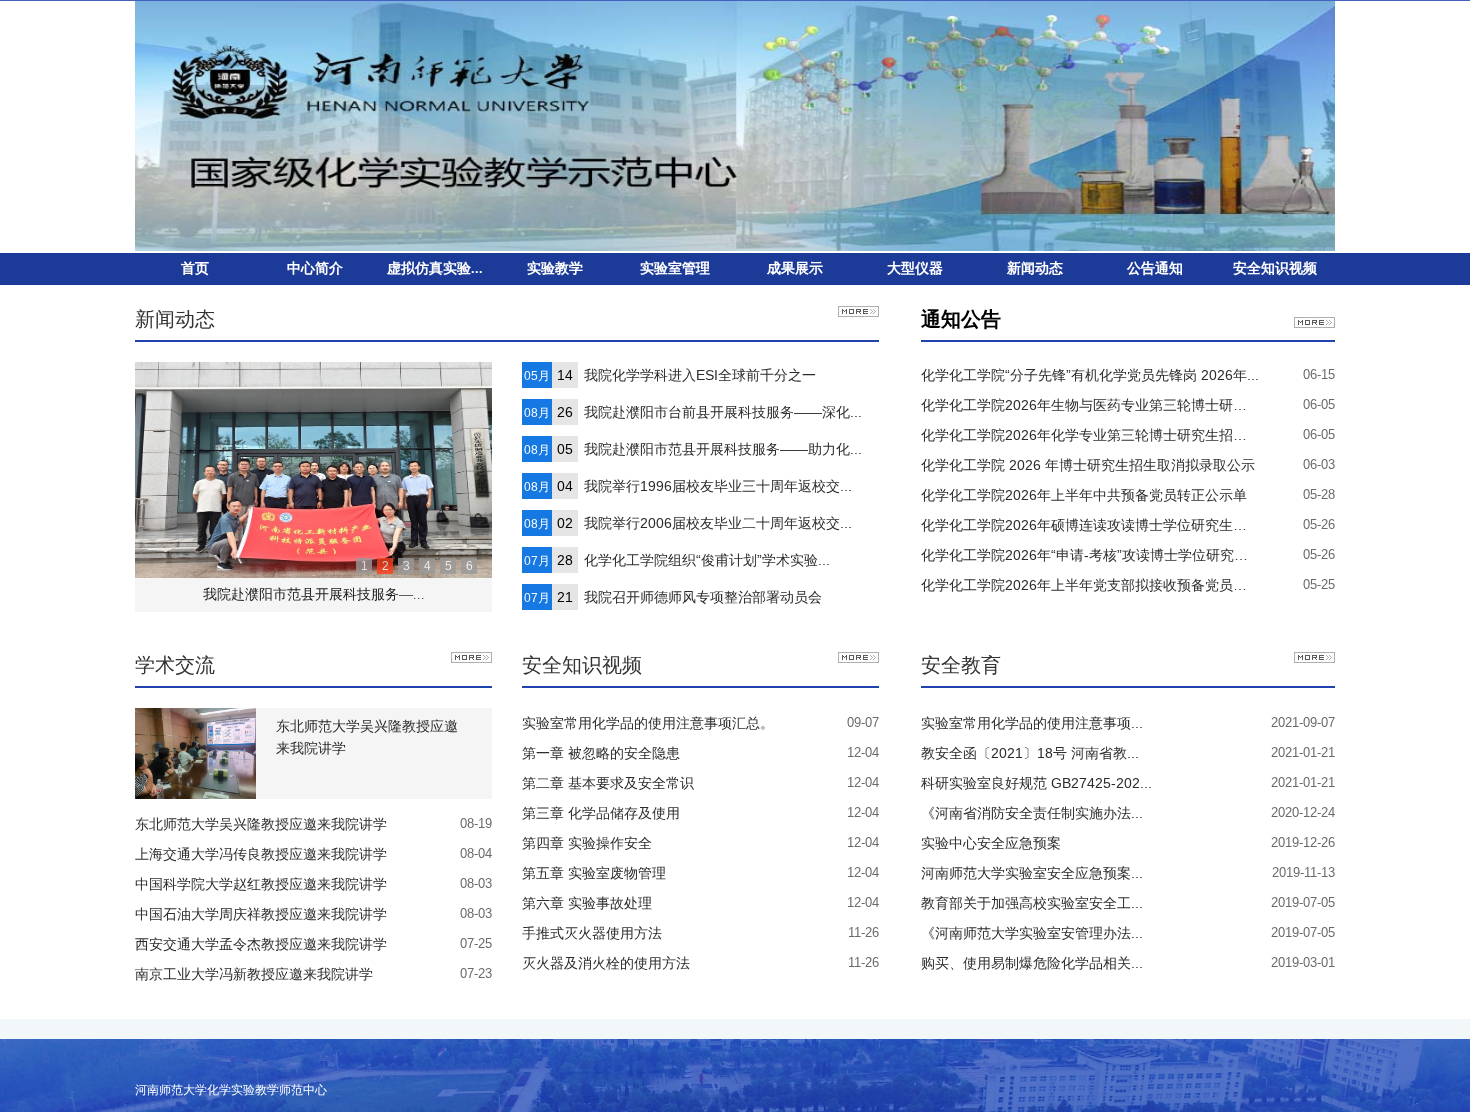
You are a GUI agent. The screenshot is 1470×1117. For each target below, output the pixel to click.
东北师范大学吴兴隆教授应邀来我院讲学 (367, 737)
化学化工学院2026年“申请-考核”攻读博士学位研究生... (1090, 555)
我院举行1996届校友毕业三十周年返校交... (718, 486)
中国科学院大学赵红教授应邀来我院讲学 (261, 884)
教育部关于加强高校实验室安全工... (1032, 903)
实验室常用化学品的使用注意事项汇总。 (648, 723)
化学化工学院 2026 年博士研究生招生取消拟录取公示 (1088, 465)
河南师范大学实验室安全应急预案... (1032, 873)
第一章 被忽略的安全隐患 (601, 753)
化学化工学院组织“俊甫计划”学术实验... (707, 560)
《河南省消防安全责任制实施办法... (1032, 813)
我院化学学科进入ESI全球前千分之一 (700, 375)
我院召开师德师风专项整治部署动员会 (703, 597)
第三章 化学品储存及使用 (601, 813)
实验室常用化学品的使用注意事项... (1032, 723)
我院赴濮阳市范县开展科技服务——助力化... (723, 449)
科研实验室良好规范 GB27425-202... (1036, 783)
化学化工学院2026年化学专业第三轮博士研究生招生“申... (1099, 435)
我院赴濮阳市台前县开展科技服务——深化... (723, 412)
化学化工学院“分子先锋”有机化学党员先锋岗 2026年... (1090, 375)
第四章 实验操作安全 (587, 843)
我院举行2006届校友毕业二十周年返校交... (718, 523)
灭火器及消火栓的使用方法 (606, 963)
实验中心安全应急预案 (991, 843)
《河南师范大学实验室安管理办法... (1032, 933)
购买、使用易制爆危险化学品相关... (1032, 963)
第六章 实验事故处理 (587, 903)
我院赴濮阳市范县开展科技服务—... (314, 594)
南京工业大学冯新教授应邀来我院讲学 (254, 974)
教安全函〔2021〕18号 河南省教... (1030, 753)
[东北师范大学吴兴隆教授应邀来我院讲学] (195, 752)
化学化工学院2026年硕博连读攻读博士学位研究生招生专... (1104, 525)
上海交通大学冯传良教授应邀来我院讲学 (261, 854)
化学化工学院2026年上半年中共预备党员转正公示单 (1084, 495)
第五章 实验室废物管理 (594, 873)
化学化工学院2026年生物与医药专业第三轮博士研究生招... (1104, 405)
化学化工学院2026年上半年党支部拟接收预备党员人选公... (1104, 585)
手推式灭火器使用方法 (592, 933)
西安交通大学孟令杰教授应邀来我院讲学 (261, 944)
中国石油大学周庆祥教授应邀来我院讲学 (261, 914)
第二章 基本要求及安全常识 (608, 783)
